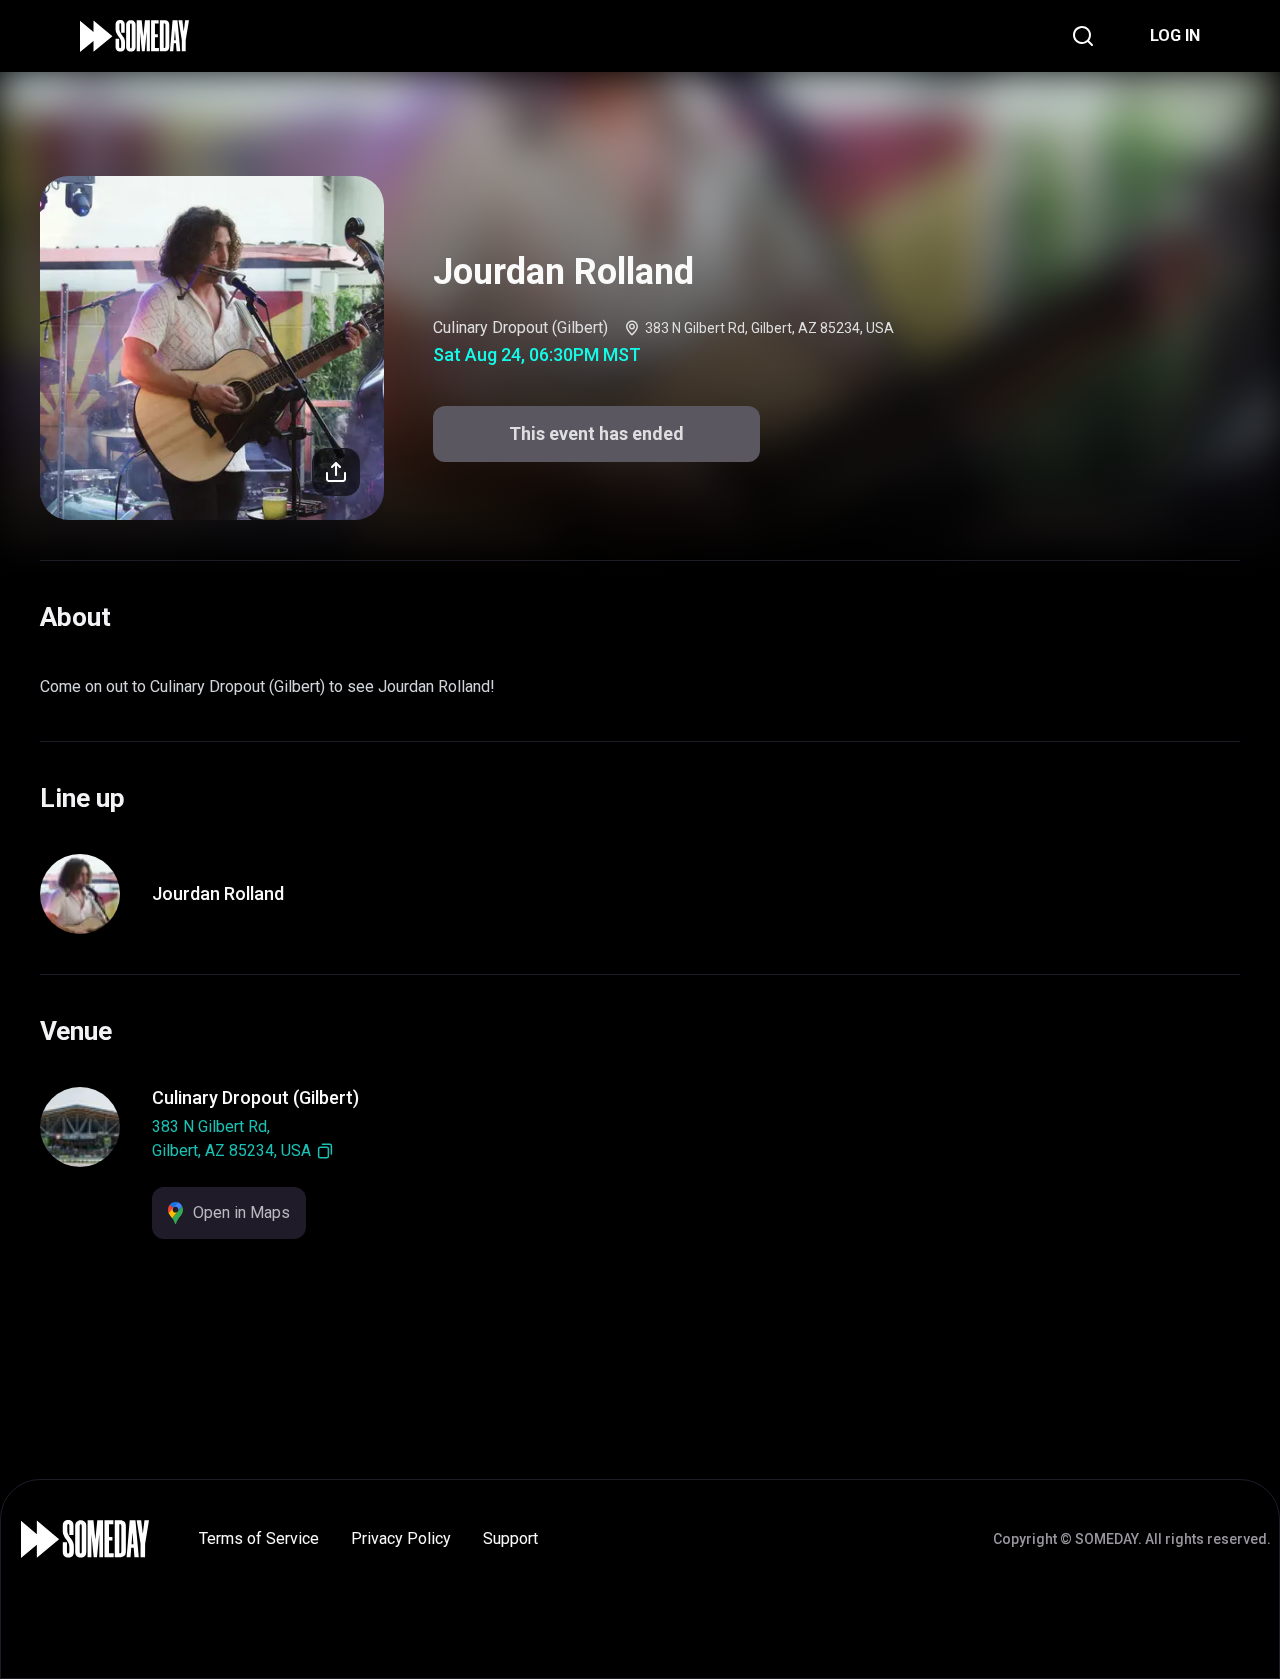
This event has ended (596, 433)
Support (510, 1538)
